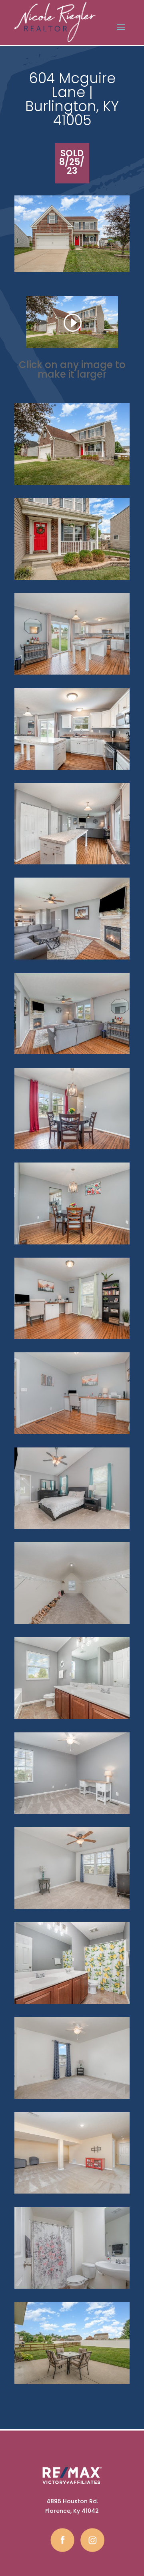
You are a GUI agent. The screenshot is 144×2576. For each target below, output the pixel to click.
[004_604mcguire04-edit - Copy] (72, 580)
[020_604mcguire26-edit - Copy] (72, 2099)
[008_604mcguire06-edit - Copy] (72, 1244)
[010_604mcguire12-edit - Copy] (72, 864)
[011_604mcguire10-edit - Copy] (72, 769)
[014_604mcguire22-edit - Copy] (72, 1339)
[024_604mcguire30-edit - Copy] (72, 2004)
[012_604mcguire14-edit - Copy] (72, 674)
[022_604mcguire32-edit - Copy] (72, 1814)
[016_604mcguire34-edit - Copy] (72, 1529)
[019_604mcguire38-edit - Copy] (72, 1719)
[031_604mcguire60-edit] (72, 2384)
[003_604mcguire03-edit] (72, 485)
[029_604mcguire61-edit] (72, 1624)
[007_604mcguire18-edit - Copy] (72, 959)
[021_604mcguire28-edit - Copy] (72, 1909)
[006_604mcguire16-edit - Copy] (72, 1054)
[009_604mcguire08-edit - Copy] (72, 1149)
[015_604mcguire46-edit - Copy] (72, 1434)
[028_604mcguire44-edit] (72, 2288)
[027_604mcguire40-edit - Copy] (72, 2193)
